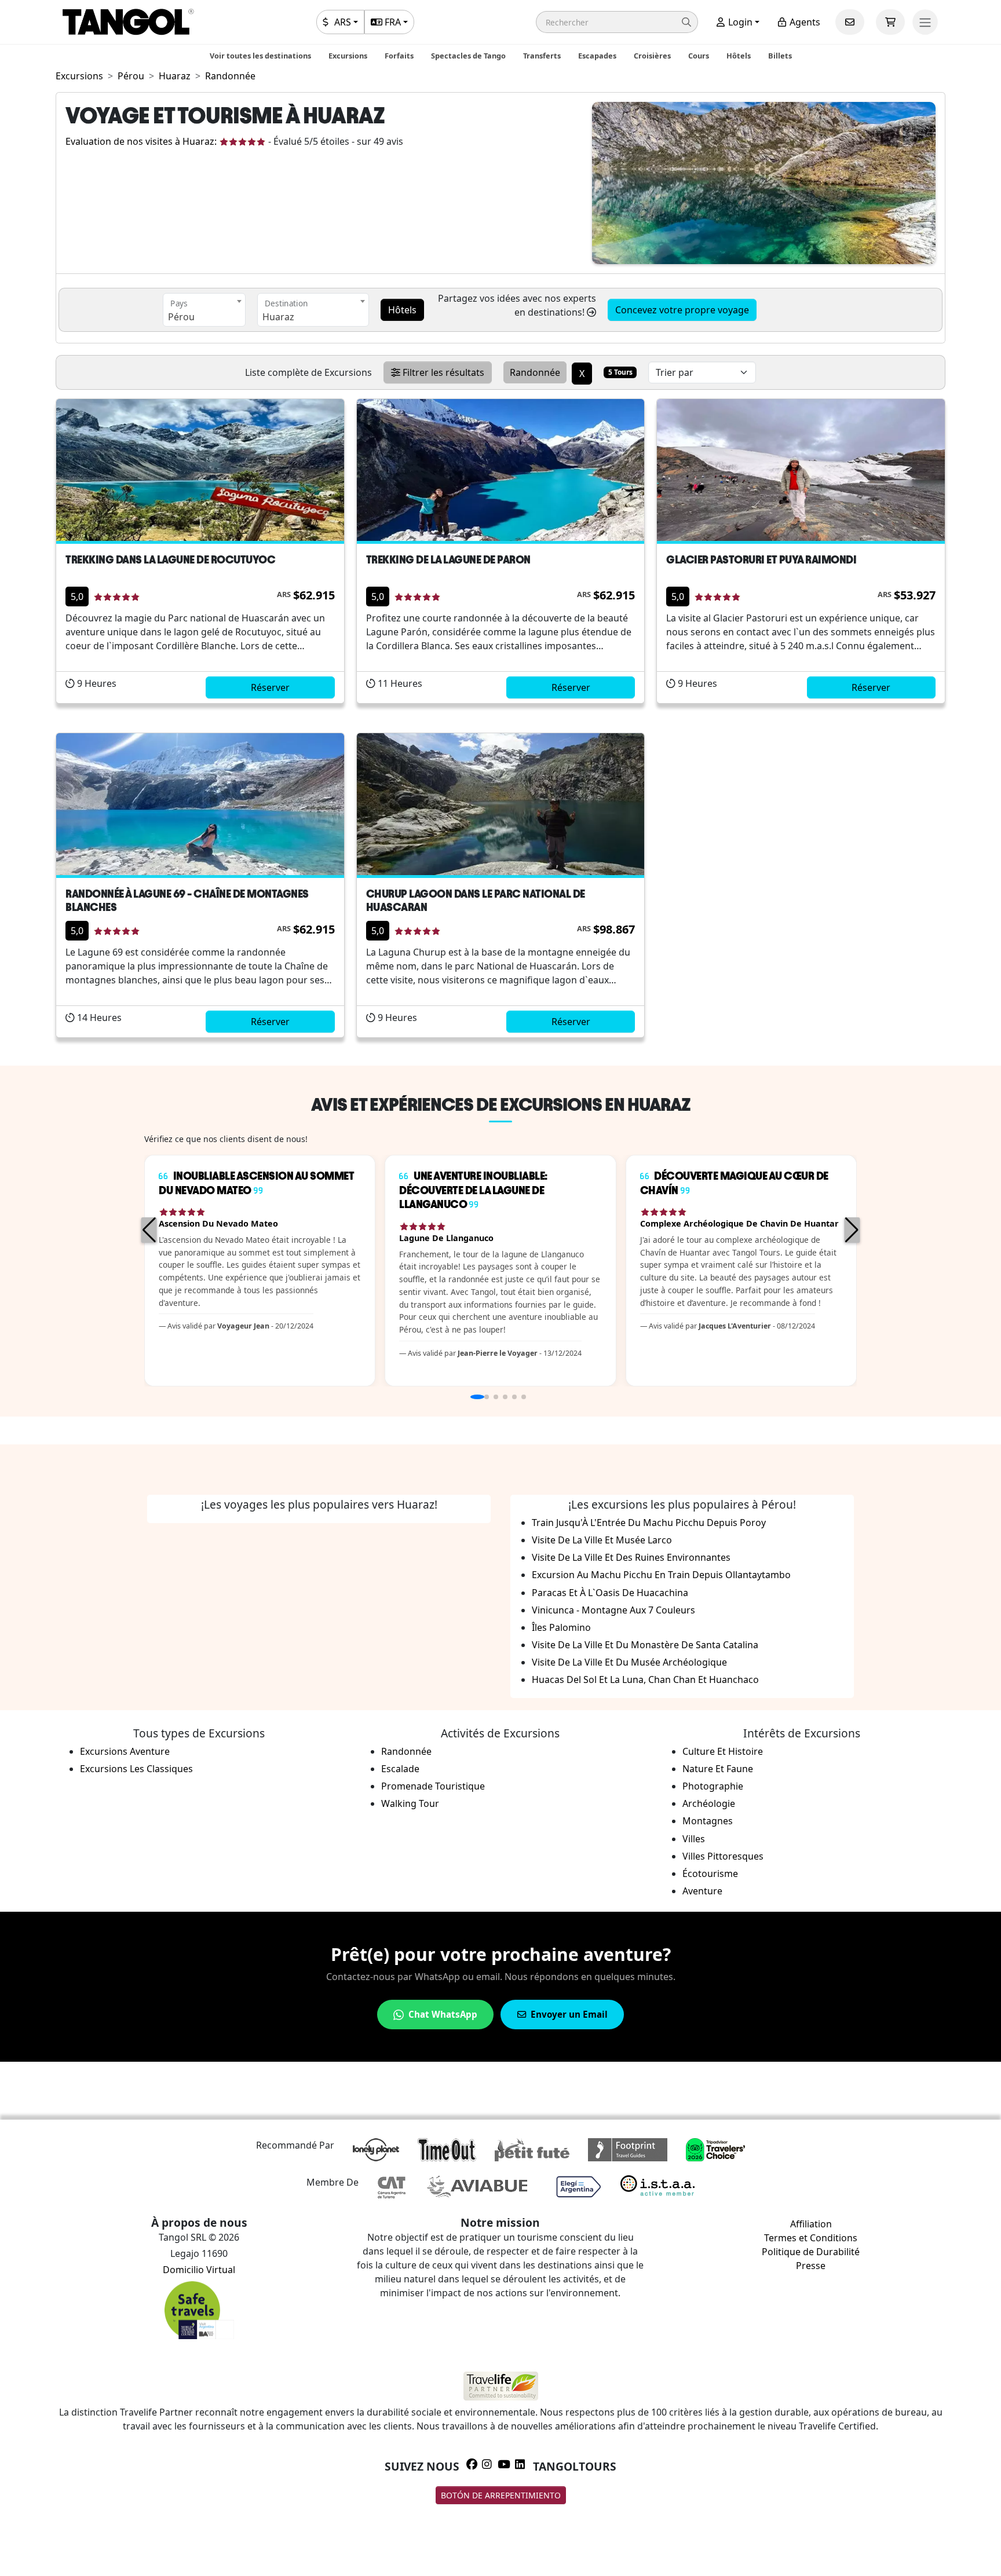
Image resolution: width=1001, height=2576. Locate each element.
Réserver (270, 687)
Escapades (597, 56)
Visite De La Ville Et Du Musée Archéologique (629, 1662)
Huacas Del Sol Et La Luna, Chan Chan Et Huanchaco (645, 1679)
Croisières (652, 56)
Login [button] (739, 22)
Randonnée (406, 1751)
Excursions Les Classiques (136, 1769)
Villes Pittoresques (723, 1856)
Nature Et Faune (718, 1769)
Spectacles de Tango (468, 56)
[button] (617, 22)
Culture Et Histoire (723, 1751)
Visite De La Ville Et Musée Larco (602, 1540)
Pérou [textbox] (181, 317)
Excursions (348, 56)
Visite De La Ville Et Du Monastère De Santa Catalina (645, 1645)
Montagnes (708, 1821)
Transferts (542, 56)
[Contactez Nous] (850, 22)
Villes (694, 1839)
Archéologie (709, 1803)
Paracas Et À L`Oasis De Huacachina (610, 1593)
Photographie (713, 1786)
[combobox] (204, 310)
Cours (699, 56)
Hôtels (739, 56)
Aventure (702, 1891)
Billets (780, 56)
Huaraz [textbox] (278, 317)
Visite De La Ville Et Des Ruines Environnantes (631, 1557)
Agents (804, 22)
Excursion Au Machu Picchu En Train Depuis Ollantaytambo (661, 1575)
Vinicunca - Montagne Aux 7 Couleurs (613, 1610)
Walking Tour (410, 1803)
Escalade (400, 1769)
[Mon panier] (890, 22)
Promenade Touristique (433, 1786)
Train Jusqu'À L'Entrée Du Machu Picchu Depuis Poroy (649, 1523)
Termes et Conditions (811, 2238)
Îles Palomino (561, 1627)
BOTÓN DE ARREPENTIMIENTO (501, 2495)
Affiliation (811, 2224)
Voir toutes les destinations (260, 56)
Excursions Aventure (125, 1751)
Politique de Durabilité (811, 2252)
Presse (811, 2266)
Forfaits (399, 56)
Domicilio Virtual (199, 2270)
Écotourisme (710, 1874)
